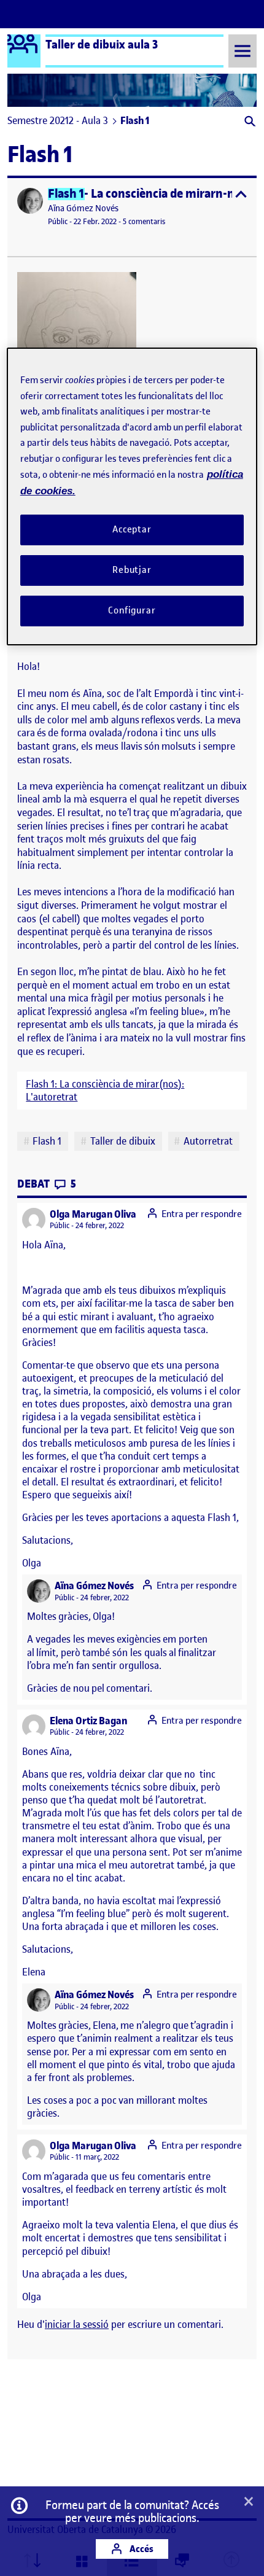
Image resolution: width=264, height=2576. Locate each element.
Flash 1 (47, 1141)
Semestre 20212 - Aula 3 (58, 120)
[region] (132, 496)
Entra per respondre (202, 1214)
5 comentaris (144, 221)
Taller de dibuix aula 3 (102, 44)
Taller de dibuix (123, 1141)
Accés (141, 2549)
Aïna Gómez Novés (83, 208)
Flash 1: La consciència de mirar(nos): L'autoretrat (105, 1091)
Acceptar (132, 529)
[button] (249, 123)
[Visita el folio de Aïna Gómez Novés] (30, 201)
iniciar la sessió (77, 2324)
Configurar (132, 610)
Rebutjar (132, 570)
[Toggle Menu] (243, 51)
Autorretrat (208, 1141)
